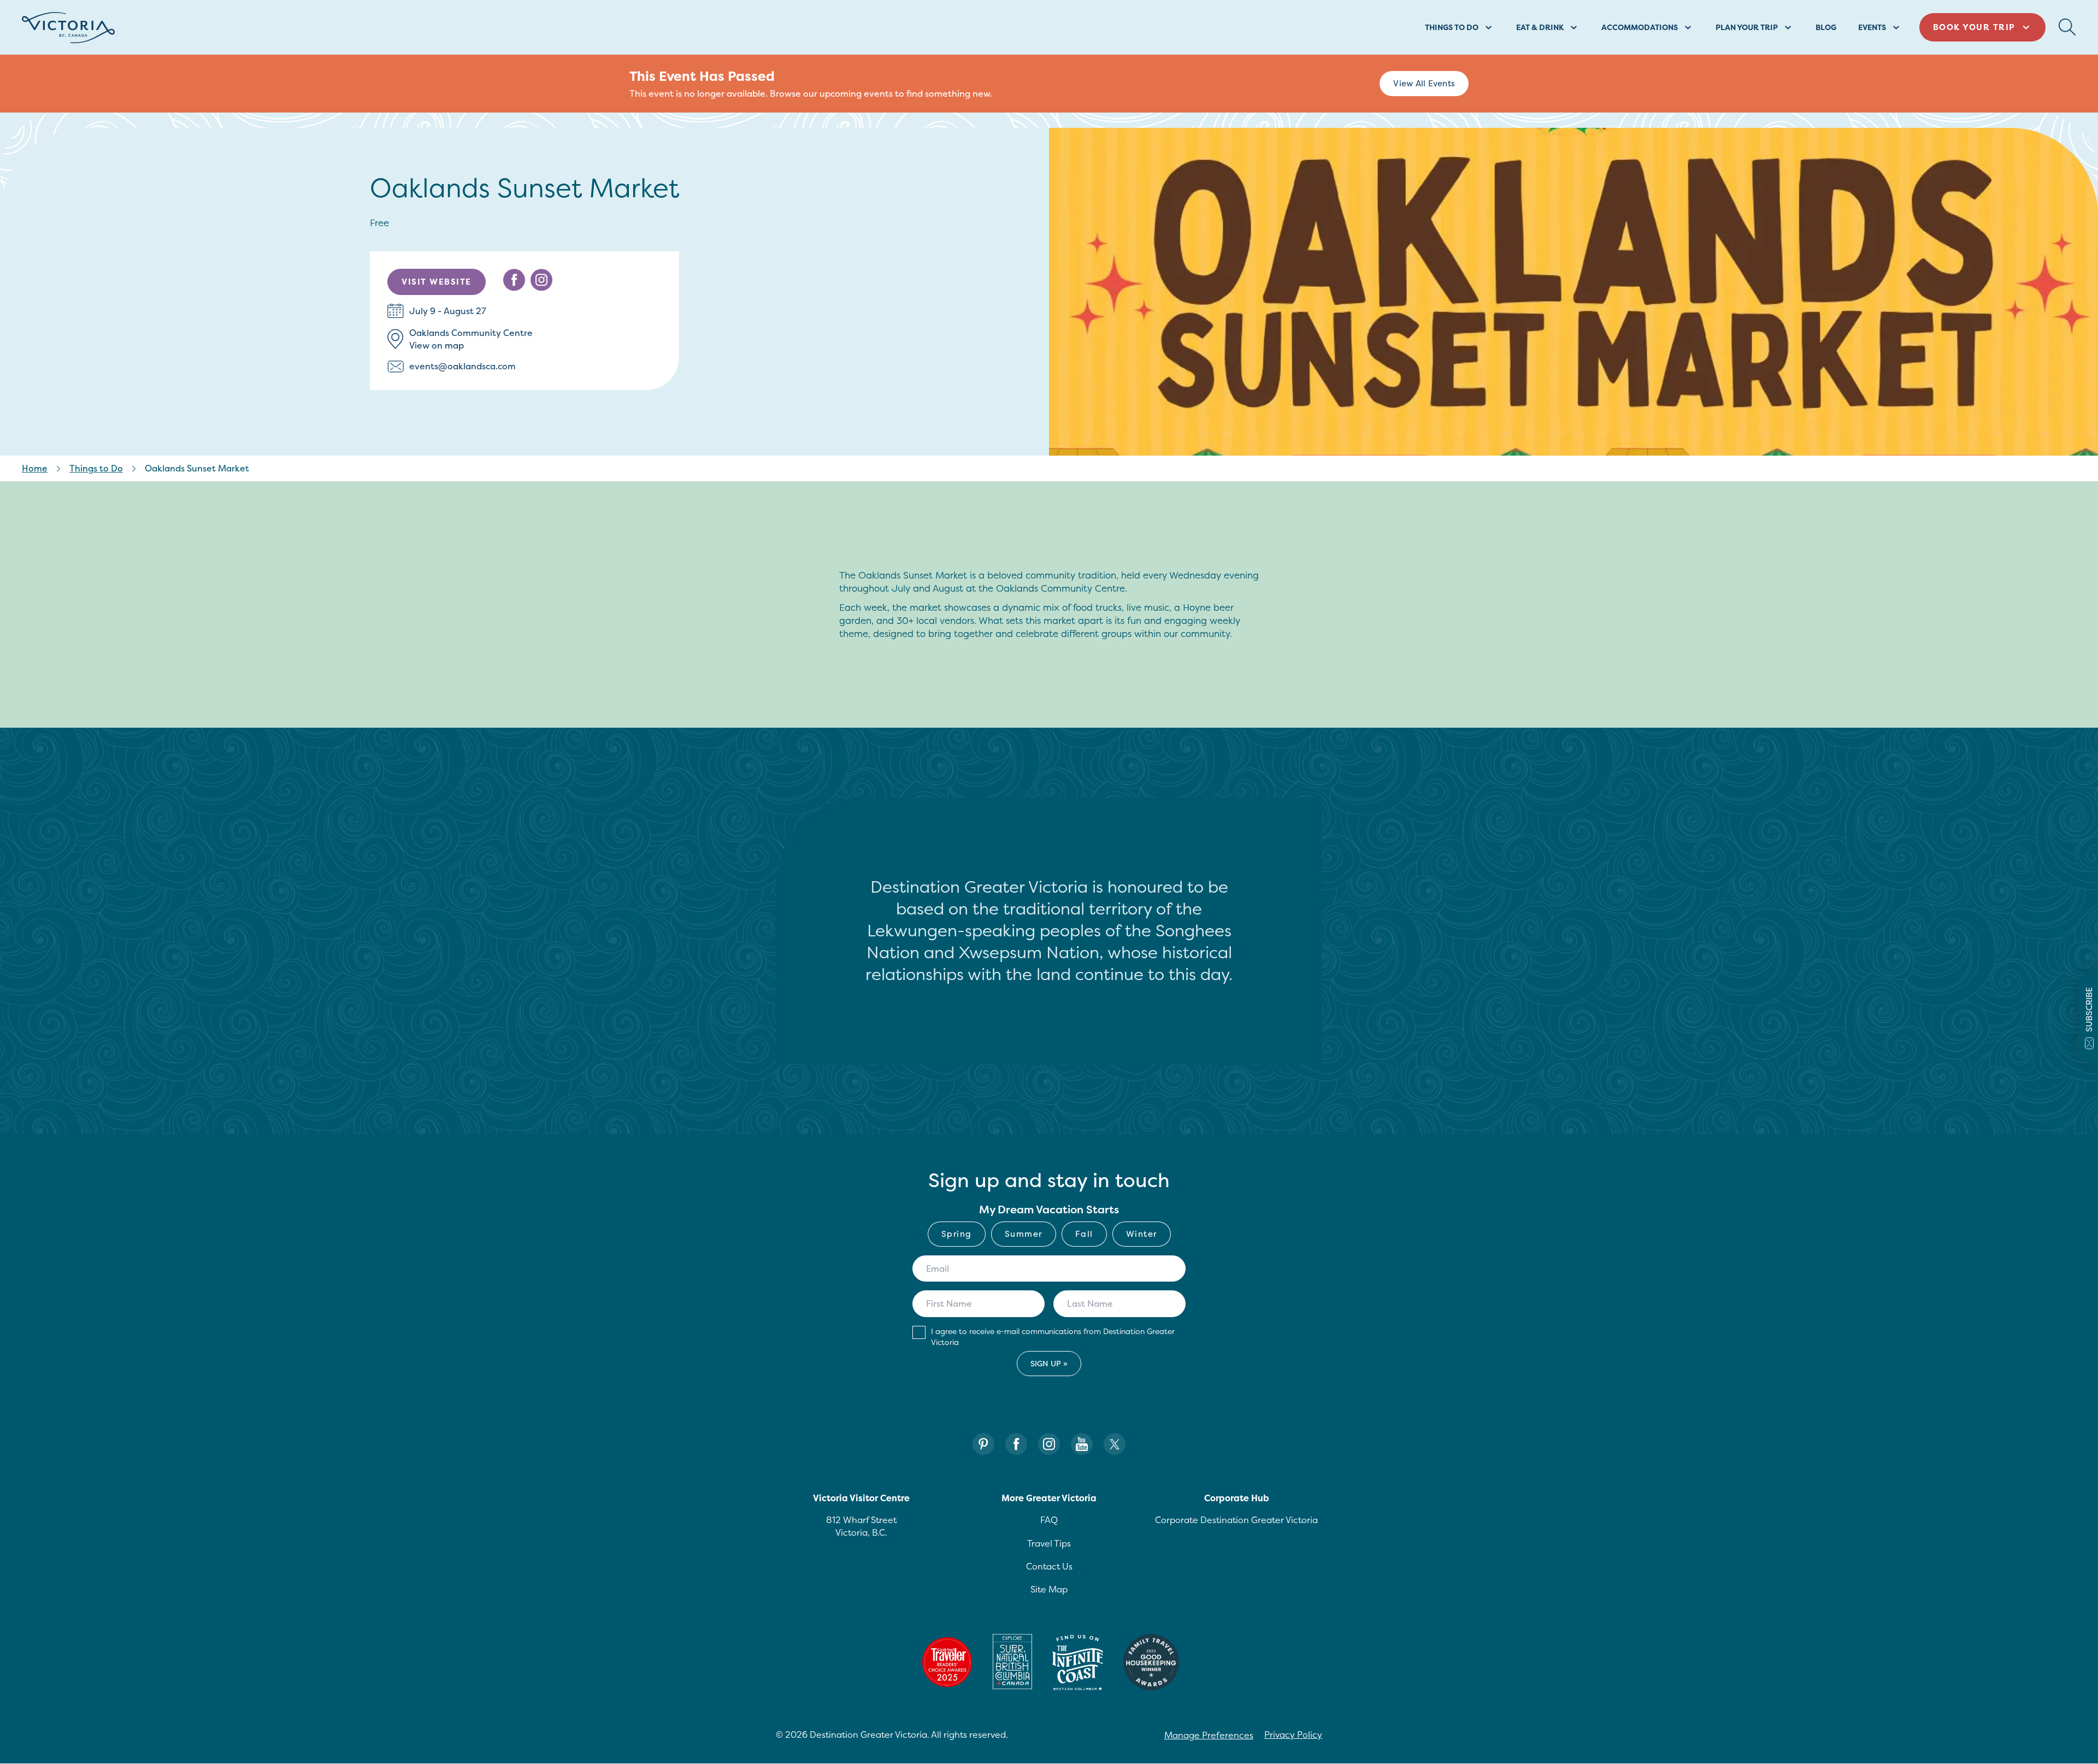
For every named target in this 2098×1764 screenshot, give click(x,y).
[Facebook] (1016, 1444)
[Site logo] (68, 28)
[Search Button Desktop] (2067, 27)
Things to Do (96, 468)
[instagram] (541, 280)
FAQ (1049, 1520)
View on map (437, 345)
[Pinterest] (983, 1444)
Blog (1826, 27)
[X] (1115, 1444)
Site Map (1049, 1589)
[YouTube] (1082, 1444)
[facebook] (514, 280)
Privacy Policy (1293, 1734)
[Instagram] (1049, 1444)
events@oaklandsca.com (462, 366)
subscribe (2089, 1010)
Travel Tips (1049, 1543)
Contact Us (1049, 1566)
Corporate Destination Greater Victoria (1236, 1520)
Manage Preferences (1209, 1735)
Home (35, 468)
